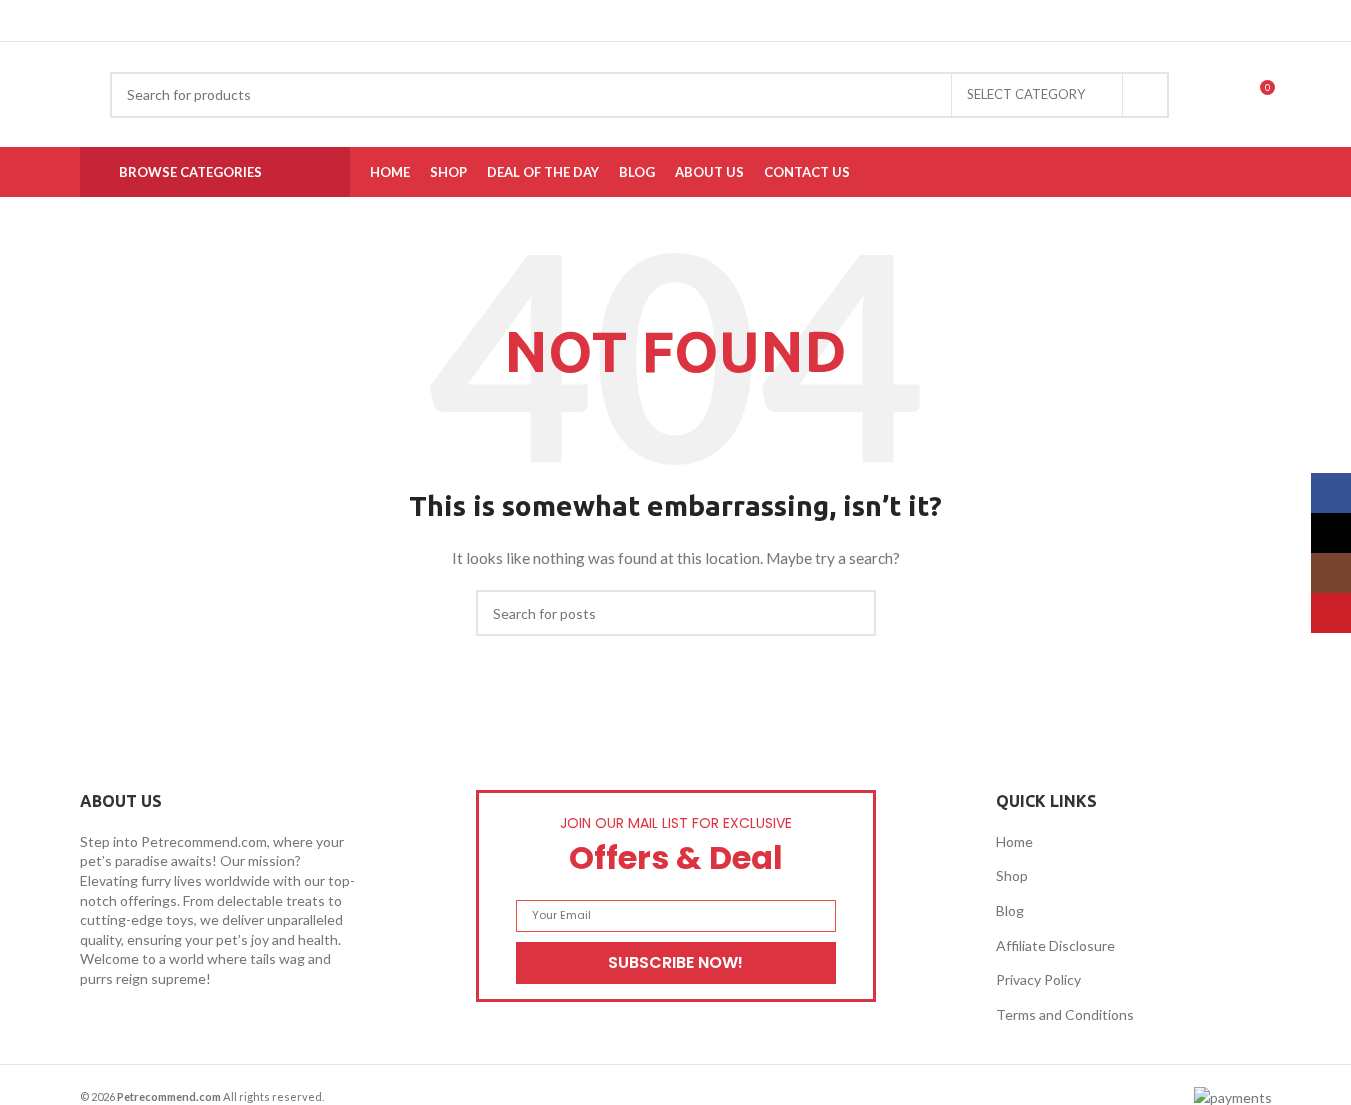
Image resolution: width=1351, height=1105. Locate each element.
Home (1014, 841)
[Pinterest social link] (681, 20)
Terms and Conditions (1065, 1014)
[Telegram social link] (729, 20)
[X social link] (657, 20)
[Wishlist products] (1222, 95)
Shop (1012, 875)
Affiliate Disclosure (1055, 945)
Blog (1010, 910)
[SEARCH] (1146, 95)
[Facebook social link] (633, 20)
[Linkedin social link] (705, 20)
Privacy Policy (1038, 979)
